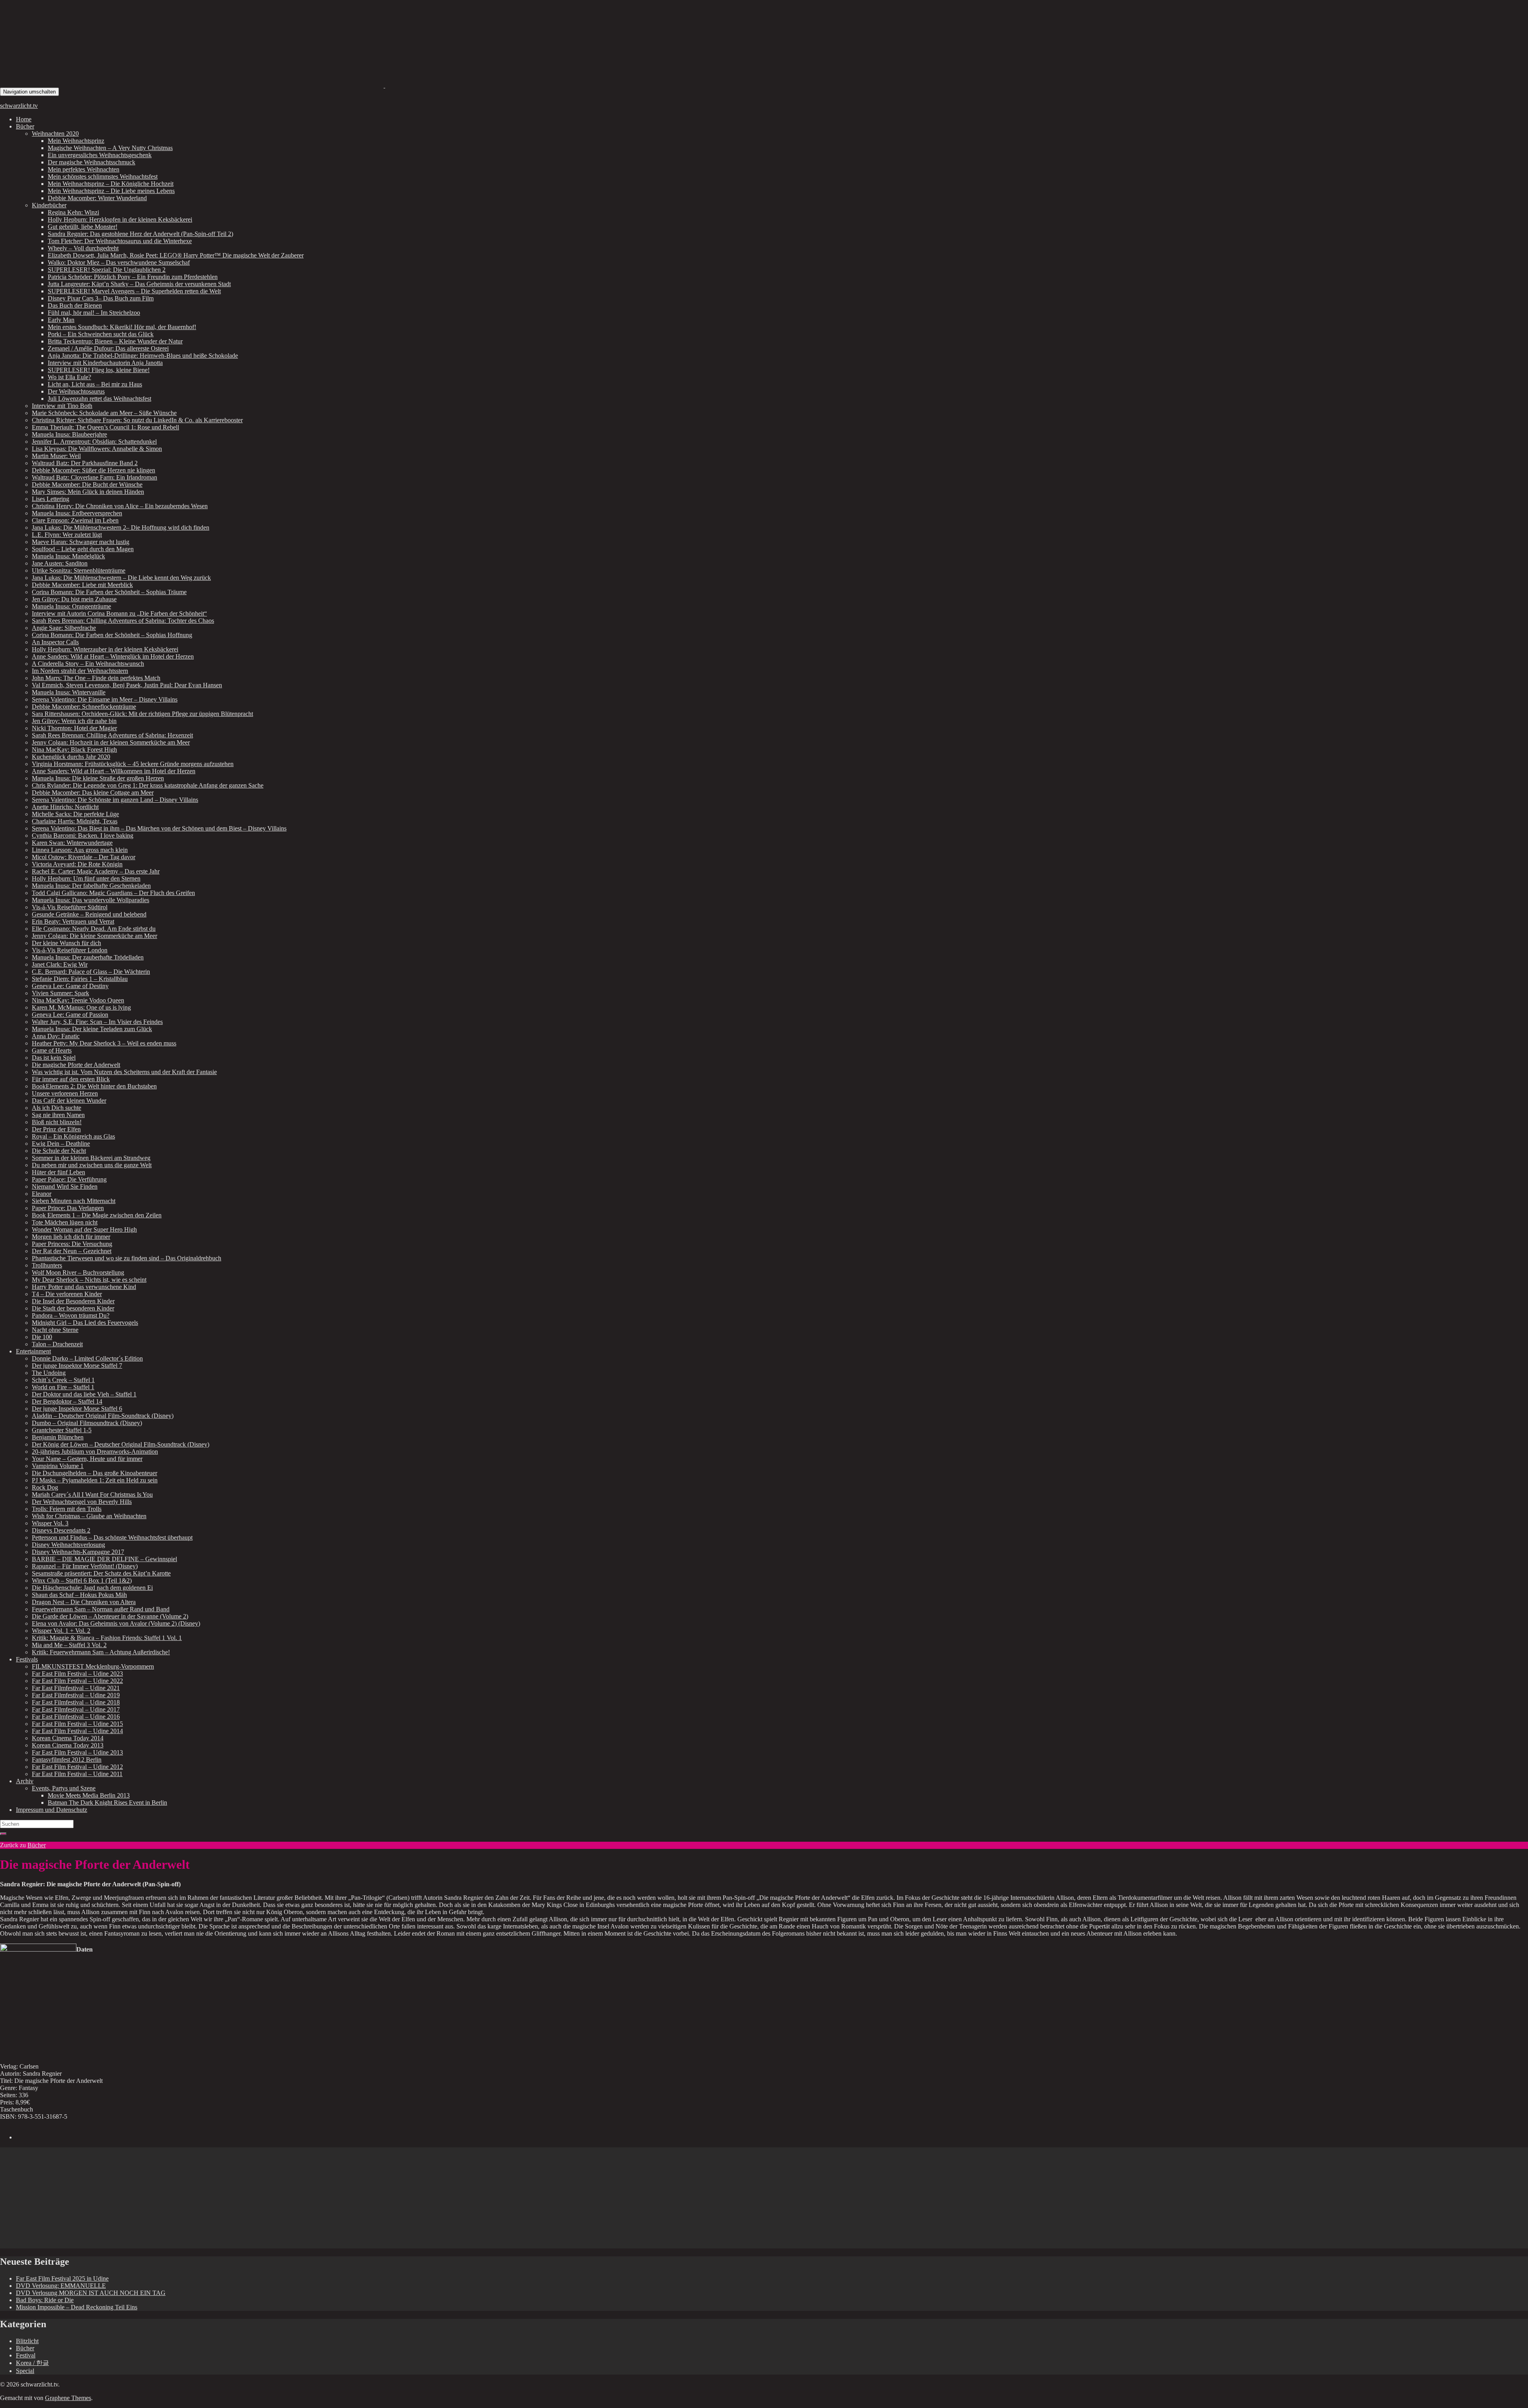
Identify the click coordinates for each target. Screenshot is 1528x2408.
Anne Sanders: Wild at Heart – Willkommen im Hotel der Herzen (114, 771)
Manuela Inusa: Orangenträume (71, 606)
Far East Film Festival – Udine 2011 (77, 1774)
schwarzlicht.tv (19, 106)
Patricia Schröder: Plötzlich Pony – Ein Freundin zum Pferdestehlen (133, 277)
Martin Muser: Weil (56, 456)
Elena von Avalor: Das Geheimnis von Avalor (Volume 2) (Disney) (116, 1623)
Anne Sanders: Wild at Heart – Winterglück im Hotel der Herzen (113, 656)
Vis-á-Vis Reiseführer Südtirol (70, 907)
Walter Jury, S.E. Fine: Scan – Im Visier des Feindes (97, 1022)
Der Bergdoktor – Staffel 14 (67, 1401)
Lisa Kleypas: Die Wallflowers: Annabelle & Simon (97, 449)
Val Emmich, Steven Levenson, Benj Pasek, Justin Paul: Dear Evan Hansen (127, 685)
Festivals (27, 1659)
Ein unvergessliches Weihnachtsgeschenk (100, 155)
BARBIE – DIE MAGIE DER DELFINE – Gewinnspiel (104, 1559)
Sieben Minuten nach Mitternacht (74, 1201)
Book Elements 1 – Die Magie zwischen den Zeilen (97, 1215)
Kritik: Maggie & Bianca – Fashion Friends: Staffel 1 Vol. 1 (107, 1638)
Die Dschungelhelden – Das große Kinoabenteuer (95, 1473)
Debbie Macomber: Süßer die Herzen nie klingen (94, 470)
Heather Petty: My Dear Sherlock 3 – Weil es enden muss (104, 1043)
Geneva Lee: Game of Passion (70, 1015)
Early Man (61, 320)
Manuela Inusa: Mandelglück (68, 556)
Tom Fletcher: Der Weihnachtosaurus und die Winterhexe (120, 241)
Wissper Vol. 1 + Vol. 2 (61, 1631)
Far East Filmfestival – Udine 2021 (76, 1688)
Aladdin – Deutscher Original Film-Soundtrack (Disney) (103, 1416)
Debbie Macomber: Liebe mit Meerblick (82, 585)
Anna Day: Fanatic (56, 1036)
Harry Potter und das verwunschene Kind (84, 1287)
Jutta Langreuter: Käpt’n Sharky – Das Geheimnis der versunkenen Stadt (139, 284)
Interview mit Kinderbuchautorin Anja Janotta (105, 363)
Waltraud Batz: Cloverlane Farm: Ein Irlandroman (95, 477)
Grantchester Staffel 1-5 (62, 1430)
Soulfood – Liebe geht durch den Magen (83, 549)
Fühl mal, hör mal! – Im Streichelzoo (94, 313)
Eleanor (42, 1194)
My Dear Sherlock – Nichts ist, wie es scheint (89, 1280)
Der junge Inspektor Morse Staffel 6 (77, 1409)
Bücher (25, 126)
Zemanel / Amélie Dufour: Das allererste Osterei (108, 348)
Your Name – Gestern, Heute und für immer (87, 1459)
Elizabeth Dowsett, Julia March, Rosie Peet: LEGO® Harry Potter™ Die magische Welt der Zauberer (176, 255)
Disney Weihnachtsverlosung (68, 1545)
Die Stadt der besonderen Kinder (73, 1308)
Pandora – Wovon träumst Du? (71, 1315)
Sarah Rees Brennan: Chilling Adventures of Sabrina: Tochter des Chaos (123, 621)
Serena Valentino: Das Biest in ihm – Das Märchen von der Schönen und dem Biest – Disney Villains (159, 828)
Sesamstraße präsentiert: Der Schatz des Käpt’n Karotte (101, 1573)
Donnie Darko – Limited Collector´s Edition (87, 1358)
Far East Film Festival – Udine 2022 (77, 1681)
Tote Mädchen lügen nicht (65, 1222)
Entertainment (33, 1351)
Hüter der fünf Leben (58, 1172)
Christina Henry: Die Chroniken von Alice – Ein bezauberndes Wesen (120, 506)
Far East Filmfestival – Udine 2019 (76, 1695)
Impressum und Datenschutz (52, 1810)
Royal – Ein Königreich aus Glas (73, 1136)
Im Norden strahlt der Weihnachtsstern (80, 671)
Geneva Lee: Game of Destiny (70, 986)
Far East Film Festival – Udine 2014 (77, 1731)
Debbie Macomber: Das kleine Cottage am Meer (93, 793)
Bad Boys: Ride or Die (45, 2300)
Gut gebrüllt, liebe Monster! (83, 227)
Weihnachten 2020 (55, 134)
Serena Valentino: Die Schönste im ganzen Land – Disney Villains (115, 800)
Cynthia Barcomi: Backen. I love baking (83, 835)
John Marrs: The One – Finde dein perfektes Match (96, 678)
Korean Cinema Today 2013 (68, 1745)
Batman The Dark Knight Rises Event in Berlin (107, 1803)
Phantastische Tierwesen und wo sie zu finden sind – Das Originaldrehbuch (127, 1258)
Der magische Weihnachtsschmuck (92, 162)
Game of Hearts (52, 1050)
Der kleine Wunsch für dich (66, 943)
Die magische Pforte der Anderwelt (76, 1065)
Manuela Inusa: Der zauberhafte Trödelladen (88, 957)
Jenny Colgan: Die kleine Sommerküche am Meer (95, 936)
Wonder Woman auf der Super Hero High (84, 1229)
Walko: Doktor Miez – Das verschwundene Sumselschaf (119, 262)
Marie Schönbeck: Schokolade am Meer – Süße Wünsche (104, 413)
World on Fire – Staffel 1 (63, 1387)
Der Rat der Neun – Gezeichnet (72, 1251)
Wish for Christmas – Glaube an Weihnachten (89, 1516)
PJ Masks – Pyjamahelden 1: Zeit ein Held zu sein (95, 1480)
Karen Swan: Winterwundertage (72, 843)
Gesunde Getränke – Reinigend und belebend (89, 914)
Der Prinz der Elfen (56, 1129)
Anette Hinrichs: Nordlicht (65, 807)
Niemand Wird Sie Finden (65, 1186)
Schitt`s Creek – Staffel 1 (63, 1380)
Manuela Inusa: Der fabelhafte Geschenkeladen (91, 886)
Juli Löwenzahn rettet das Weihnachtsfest (99, 399)
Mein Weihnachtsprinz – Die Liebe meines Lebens (111, 191)
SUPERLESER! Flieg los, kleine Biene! (99, 370)
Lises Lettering (51, 499)
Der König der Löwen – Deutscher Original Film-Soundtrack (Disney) (121, 1444)
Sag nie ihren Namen (58, 1115)
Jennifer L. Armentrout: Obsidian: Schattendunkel (94, 442)
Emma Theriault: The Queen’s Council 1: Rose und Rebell (105, 427)
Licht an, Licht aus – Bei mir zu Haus (95, 384)
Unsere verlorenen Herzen (65, 1093)
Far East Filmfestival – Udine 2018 (76, 1702)
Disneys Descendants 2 (61, 1530)
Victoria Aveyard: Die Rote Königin (77, 864)
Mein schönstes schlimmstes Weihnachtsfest (103, 176)
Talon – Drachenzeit (57, 1344)
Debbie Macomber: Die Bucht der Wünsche (87, 485)
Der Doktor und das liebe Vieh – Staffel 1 (84, 1394)
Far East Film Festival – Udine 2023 (77, 1674)
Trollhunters (47, 1265)
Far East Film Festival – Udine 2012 (77, 1767)
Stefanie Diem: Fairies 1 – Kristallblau (80, 979)
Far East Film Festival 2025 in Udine (62, 2278)
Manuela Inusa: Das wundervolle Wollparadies (91, 900)
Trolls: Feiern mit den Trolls (67, 1509)
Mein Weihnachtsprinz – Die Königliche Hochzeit (111, 184)
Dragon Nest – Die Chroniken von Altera (84, 1602)
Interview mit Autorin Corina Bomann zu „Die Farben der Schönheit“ (119, 613)
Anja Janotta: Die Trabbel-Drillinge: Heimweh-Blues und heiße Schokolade (143, 356)
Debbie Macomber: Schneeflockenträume (84, 707)
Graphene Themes (68, 2398)
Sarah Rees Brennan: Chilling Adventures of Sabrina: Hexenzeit (112, 735)
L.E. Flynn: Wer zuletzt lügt (67, 535)
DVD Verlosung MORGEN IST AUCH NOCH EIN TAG (91, 2293)
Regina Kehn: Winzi (73, 212)
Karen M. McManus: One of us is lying (81, 1007)
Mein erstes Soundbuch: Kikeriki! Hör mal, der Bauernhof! (122, 327)
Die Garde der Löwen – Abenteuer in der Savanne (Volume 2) (110, 1616)
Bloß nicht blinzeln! (57, 1122)
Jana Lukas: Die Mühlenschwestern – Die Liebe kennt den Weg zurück (121, 578)
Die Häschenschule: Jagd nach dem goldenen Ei (92, 1588)
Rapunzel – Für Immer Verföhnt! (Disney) (85, 1566)
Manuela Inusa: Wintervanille (69, 692)
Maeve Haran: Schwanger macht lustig (81, 542)
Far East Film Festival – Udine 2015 (77, 1724)
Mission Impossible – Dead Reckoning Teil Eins (77, 2307)
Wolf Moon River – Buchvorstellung (78, 1272)
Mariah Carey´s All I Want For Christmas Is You (92, 1495)
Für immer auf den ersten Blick (71, 1079)
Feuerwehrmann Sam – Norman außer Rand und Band (101, 1609)
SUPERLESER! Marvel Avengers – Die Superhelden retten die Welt (134, 291)
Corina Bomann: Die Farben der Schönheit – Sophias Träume (109, 592)
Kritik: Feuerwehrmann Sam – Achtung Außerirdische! (101, 1652)
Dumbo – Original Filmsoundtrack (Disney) (87, 1423)
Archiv (25, 1781)
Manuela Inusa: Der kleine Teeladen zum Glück (92, 1029)
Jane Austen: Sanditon (60, 563)
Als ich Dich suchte (57, 1108)
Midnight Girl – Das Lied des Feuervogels (85, 1323)
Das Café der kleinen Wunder (69, 1101)
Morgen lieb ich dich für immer (71, 1237)
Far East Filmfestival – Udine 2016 (76, 1717)
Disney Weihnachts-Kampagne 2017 (78, 1552)
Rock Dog (45, 1487)
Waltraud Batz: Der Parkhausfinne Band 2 (85, 463)
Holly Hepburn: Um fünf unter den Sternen (86, 878)
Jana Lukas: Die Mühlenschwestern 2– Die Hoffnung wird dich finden (121, 527)
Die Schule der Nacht (59, 1151)
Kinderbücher (49, 205)
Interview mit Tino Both (62, 406)
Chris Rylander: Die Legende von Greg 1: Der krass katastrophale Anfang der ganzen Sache (148, 785)
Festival (26, 2355)
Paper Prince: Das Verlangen (68, 1208)
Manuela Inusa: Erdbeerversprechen (77, 513)
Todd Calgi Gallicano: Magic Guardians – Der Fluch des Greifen (113, 893)
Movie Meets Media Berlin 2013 (89, 1795)
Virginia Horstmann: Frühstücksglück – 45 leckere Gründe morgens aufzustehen (133, 764)
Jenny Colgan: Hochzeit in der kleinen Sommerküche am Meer (111, 742)
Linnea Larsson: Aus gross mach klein (80, 850)
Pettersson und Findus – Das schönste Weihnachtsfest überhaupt (112, 1537)
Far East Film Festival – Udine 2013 (77, 1752)
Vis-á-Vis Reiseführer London (70, 950)
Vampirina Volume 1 (58, 1466)
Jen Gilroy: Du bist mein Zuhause (74, 599)
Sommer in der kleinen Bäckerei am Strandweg (91, 1158)
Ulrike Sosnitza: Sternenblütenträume (79, 570)
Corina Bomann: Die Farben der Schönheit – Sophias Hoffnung (112, 635)
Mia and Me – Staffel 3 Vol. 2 (69, 1645)
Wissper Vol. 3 (50, 1523)
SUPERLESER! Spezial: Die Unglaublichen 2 (107, 270)
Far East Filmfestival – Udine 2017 (76, 1709)
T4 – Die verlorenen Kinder (67, 1294)
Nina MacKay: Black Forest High (74, 750)
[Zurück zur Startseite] (384, 85)
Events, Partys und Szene (64, 1788)
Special (25, 2371)
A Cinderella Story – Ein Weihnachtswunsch (88, 664)
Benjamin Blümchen (58, 1437)
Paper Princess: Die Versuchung (72, 1244)
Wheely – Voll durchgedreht (83, 248)
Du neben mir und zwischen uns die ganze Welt (92, 1165)
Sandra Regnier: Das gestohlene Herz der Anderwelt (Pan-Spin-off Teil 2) (140, 234)
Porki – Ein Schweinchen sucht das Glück (101, 334)
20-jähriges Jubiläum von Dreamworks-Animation (95, 1452)
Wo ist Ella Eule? (69, 377)
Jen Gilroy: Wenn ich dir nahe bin (74, 721)
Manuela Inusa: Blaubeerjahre (69, 434)
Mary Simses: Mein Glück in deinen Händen (88, 492)
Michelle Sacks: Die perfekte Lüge (75, 814)
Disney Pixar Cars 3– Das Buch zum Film (101, 298)
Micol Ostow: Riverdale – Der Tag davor (84, 857)
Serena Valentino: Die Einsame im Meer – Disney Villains (105, 699)
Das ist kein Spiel (54, 1058)
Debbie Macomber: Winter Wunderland (97, 198)
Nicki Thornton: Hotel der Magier (74, 728)
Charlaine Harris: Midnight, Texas (75, 821)
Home (24, 119)
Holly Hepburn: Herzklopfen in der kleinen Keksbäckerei (120, 219)
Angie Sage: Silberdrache (64, 628)
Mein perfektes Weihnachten (84, 169)
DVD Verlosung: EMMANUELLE (61, 2286)
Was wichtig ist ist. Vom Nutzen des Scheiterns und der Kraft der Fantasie (124, 1072)
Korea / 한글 (32, 2363)
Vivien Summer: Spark (60, 993)
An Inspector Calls (55, 642)
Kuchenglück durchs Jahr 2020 (71, 757)
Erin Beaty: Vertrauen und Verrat (73, 921)
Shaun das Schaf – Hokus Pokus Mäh (79, 1595)
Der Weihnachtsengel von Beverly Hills (82, 1502)
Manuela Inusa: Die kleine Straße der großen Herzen (98, 778)
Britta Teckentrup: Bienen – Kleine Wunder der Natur (115, 341)
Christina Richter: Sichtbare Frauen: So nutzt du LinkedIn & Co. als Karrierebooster (137, 420)
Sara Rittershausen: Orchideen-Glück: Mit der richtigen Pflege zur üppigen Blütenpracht (142, 714)
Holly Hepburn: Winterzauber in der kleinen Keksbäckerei (105, 649)
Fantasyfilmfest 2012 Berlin (67, 1760)
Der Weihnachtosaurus (76, 391)
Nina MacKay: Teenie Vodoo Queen (78, 1000)
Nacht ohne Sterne (55, 1330)
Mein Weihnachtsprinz (76, 141)
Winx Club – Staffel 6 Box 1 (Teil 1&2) (82, 1580)
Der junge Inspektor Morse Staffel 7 (77, 1366)
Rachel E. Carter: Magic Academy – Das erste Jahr (96, 871)
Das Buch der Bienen (75, 305)
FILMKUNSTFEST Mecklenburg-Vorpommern (93, 1666)
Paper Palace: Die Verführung (69, 1179)
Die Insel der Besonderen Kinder (73, 1301)
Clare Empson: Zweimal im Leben (75, 520)
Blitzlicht (27, 2341)
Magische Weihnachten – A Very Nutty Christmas (110, 148)
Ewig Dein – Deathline (61, 1144)
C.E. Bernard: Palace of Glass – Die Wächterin (91, 972)
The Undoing (49, 1373)
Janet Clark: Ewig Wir (60, 964)
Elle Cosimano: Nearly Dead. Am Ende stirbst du (94, 929)
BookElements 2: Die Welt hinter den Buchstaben (94, 1086)
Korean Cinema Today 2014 (68, 1738)
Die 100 (42, 1337)
